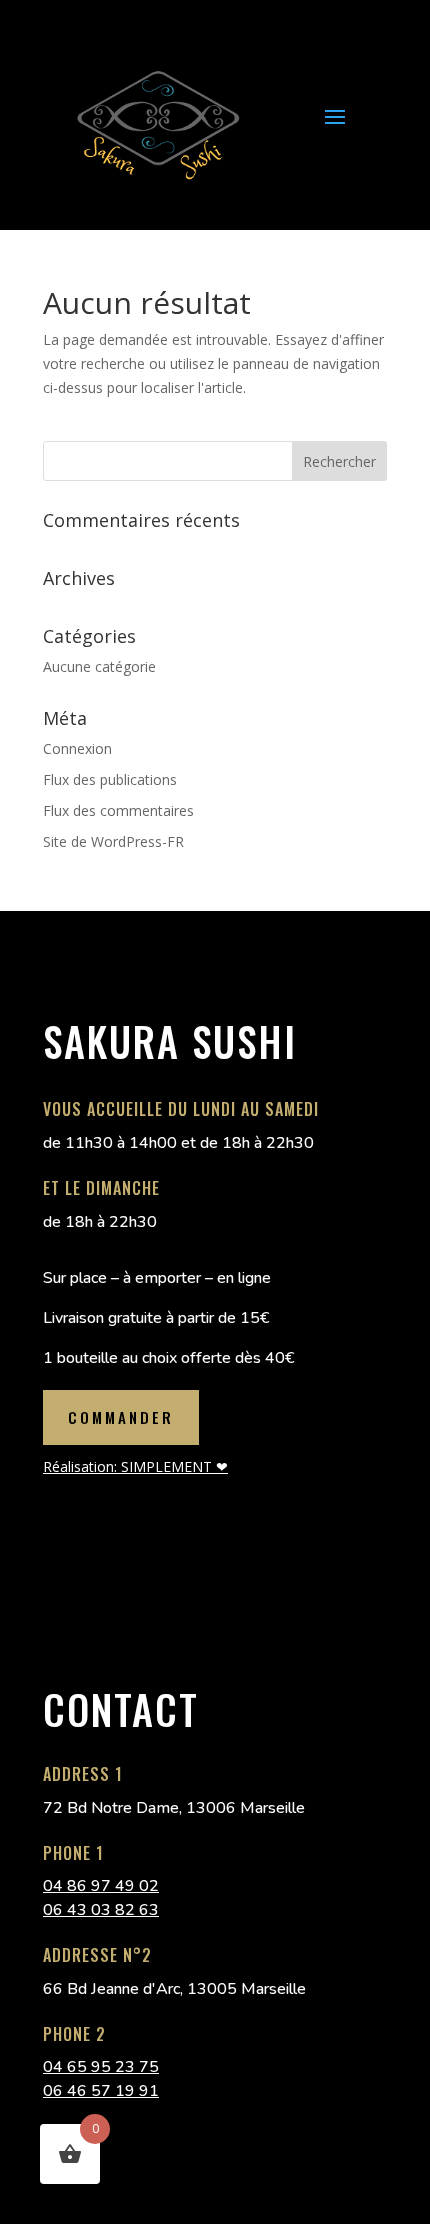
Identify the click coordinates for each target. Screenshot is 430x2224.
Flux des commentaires (118, 810)
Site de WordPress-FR (113, 841)
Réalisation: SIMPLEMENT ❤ (135, 1466)
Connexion (77, 748)
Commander (121, 1417)
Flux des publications (110, 779)
